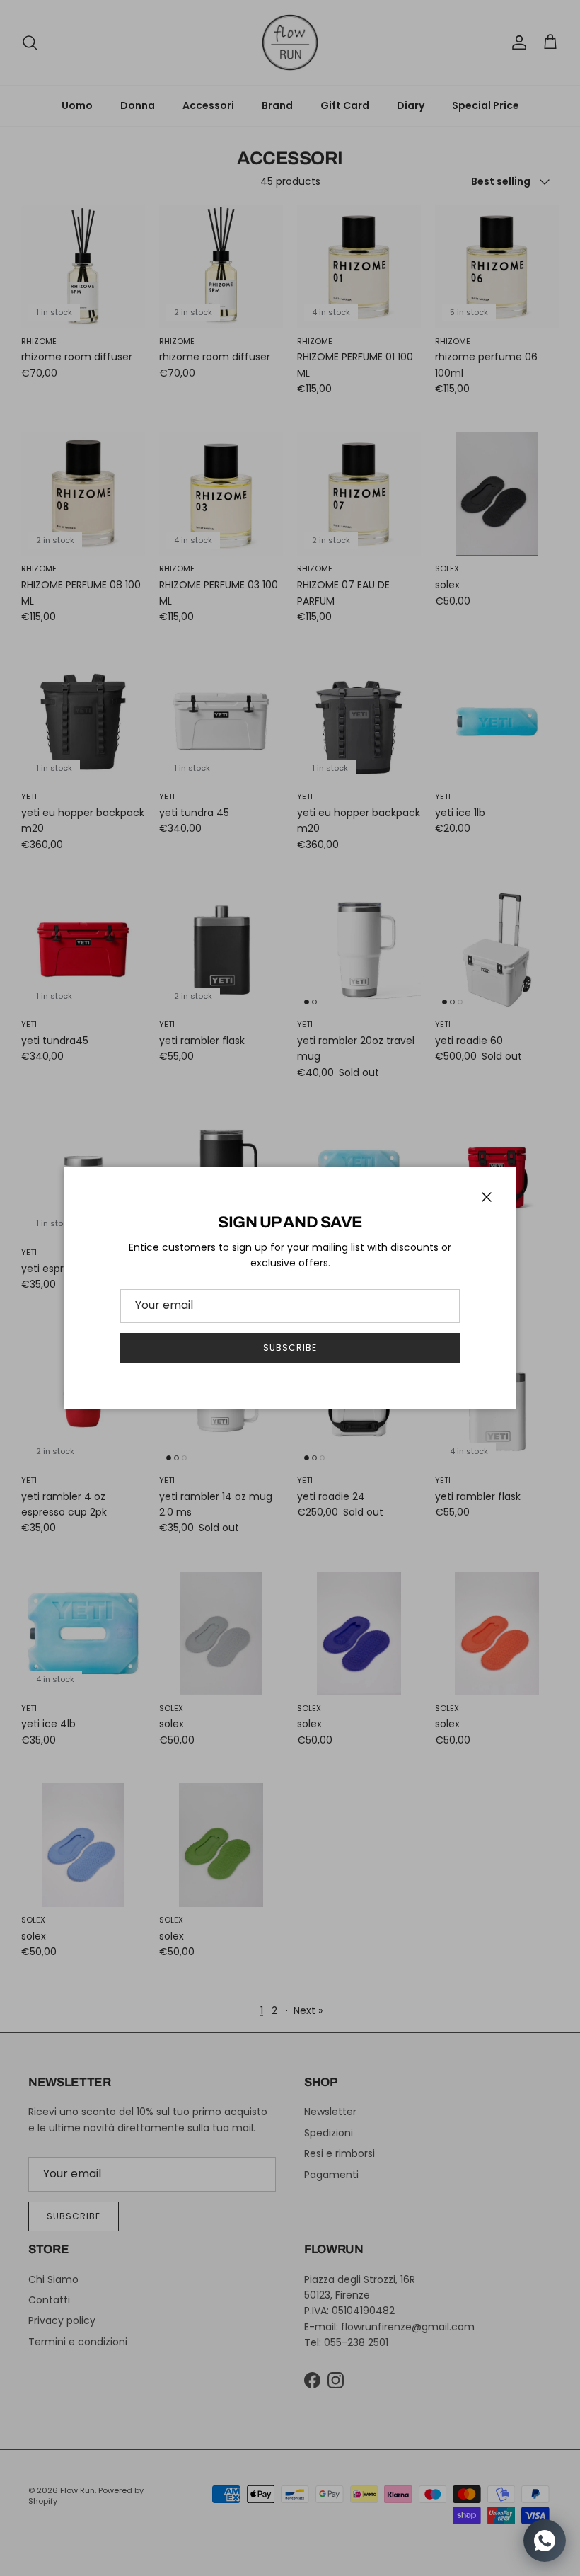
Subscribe (290, 1347)
